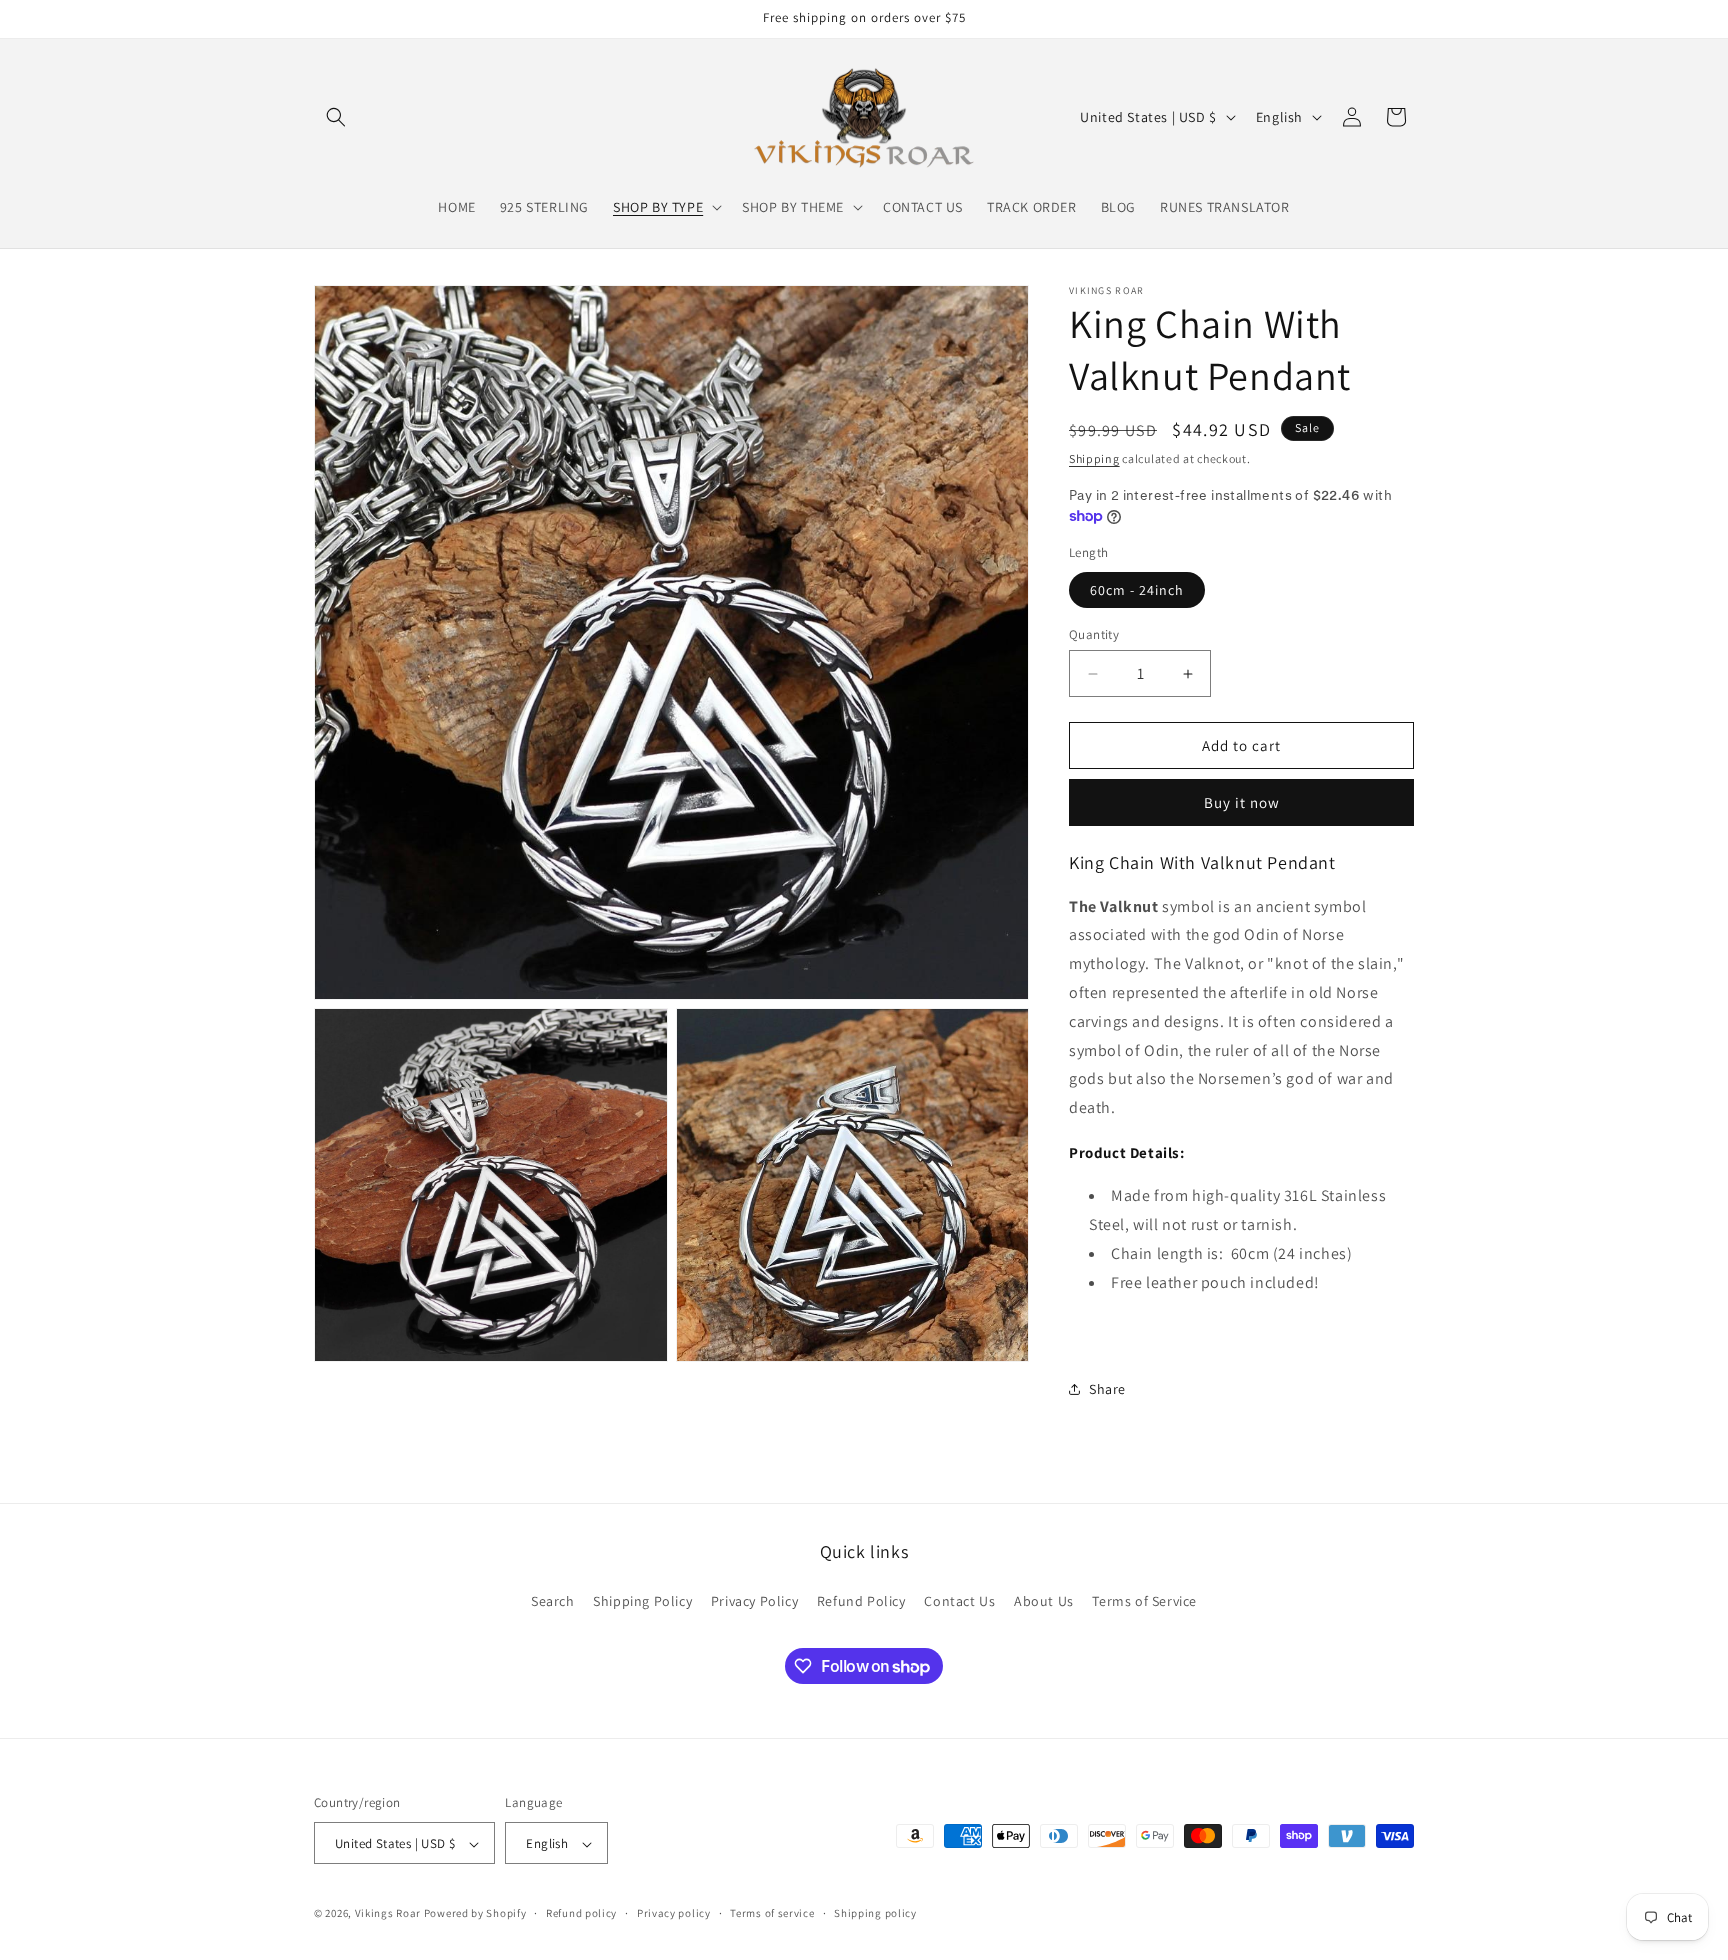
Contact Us (959, 1600)
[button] (336, 117)
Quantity (1094, 634)
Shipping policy (875, 1913)
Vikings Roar (388, 1914)
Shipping (1094, 458)
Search (553, 1600)
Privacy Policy (754, 1600)
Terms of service (772, 1913)
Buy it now (1242, 802)
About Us (1044, 1600)
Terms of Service (1144, 1600)
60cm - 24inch (1137, 590)
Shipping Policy (642, 1600)
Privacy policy (674, 1913)
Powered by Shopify (475, 1914)
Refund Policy (861, 1600)
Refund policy (581, 1913)
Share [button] (1107, 1389)
